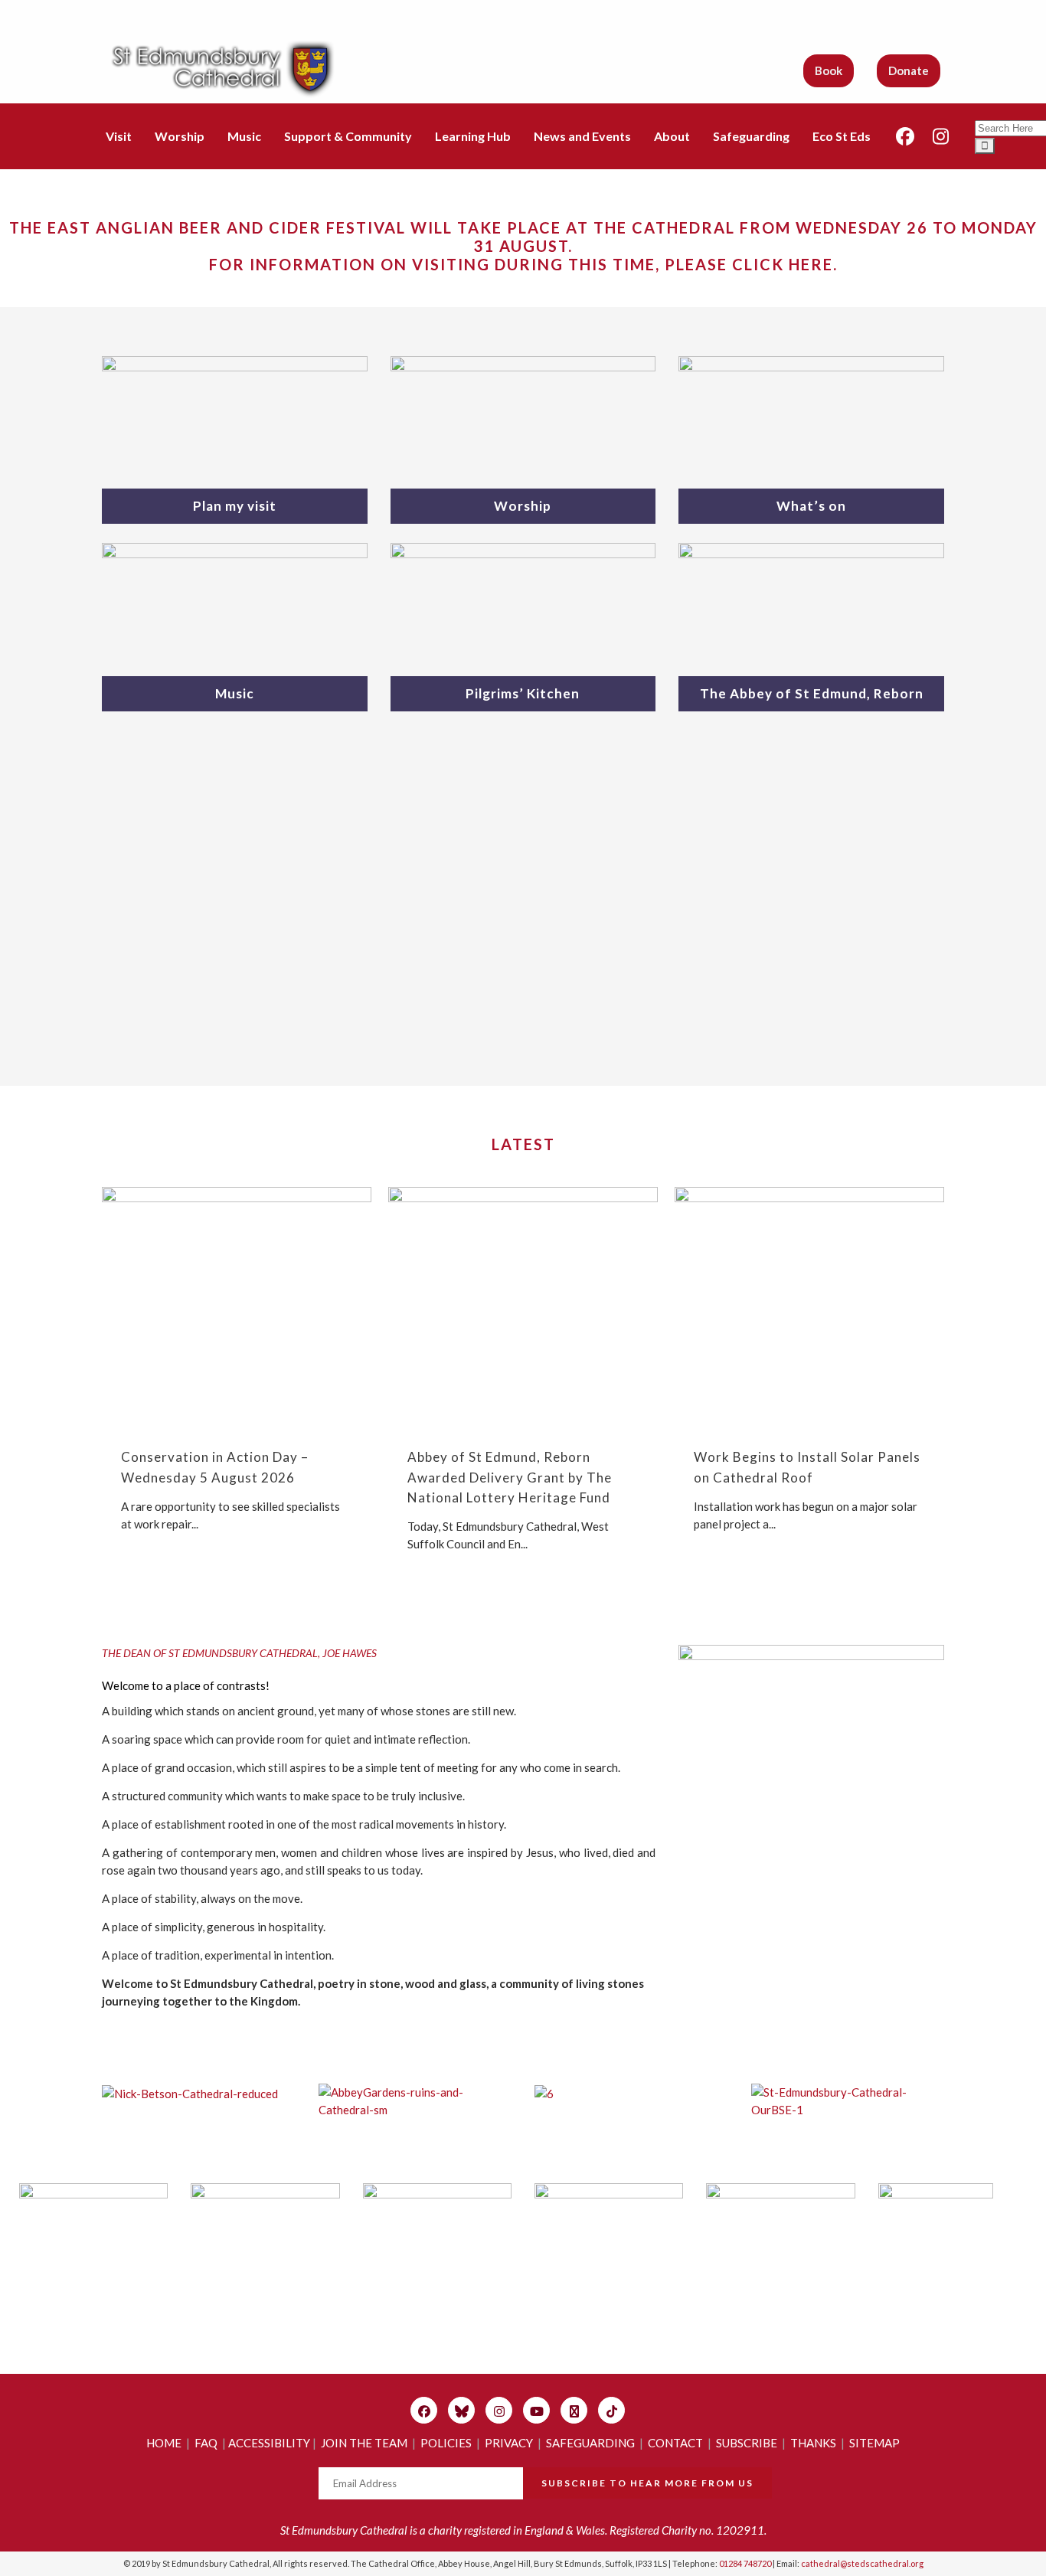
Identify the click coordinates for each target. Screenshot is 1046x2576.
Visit (119, 136)
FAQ (206, 2443)
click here (783, 264)
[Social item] (905, 136)
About (672, 136)
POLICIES (446, 2443)
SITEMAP (874, 2443)
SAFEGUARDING (590, 2443)
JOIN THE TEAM (364, 2443)
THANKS (813, 2443)
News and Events (582, 136)
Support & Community (348, 136)
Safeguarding (751, 136)
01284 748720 (745, 2563)
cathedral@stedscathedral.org (862, 2563)
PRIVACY (509, 2443)
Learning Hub (473, 136)
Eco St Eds (842, 136)
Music (244, 136)
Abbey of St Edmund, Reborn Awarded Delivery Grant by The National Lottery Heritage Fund (510, 1477)
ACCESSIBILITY (269, 2443)
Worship (180, 136)
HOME (164, 2443)
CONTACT (675, 2443)
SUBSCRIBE (747, 2443)
